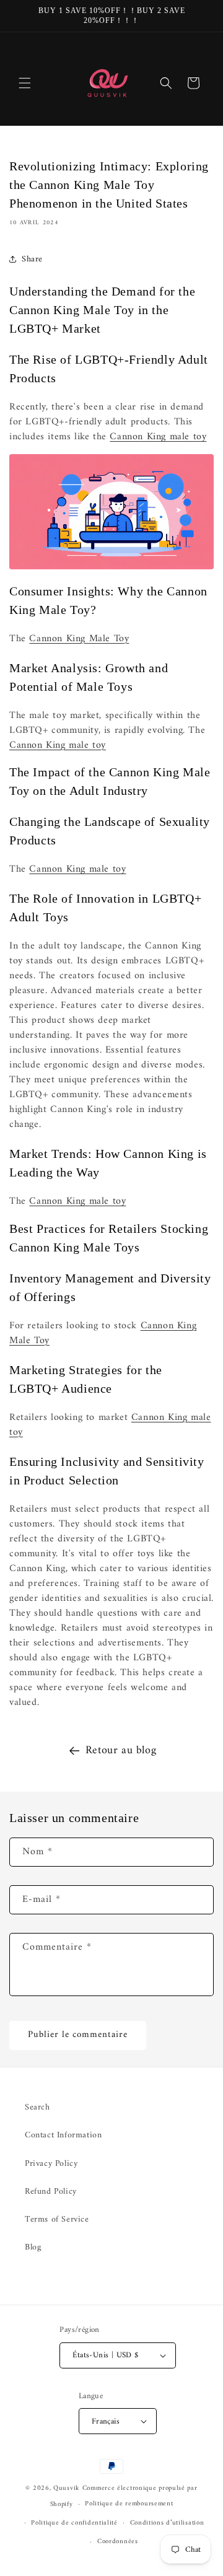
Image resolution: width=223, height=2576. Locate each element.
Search (37, 2107)
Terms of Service (57, 2219)
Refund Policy (51, 2192)
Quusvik (67, 2488)
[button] (25, 83)
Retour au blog (121, 1750)
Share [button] (32, 259)
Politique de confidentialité (74, 2523)
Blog (33, 2247)
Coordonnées (118, 2542)
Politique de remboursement (129, 2504)
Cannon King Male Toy (79, 639)
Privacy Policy (51, 2164)
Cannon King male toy (158, 437)
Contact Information (63, 2135)
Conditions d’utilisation (167, 2523)
